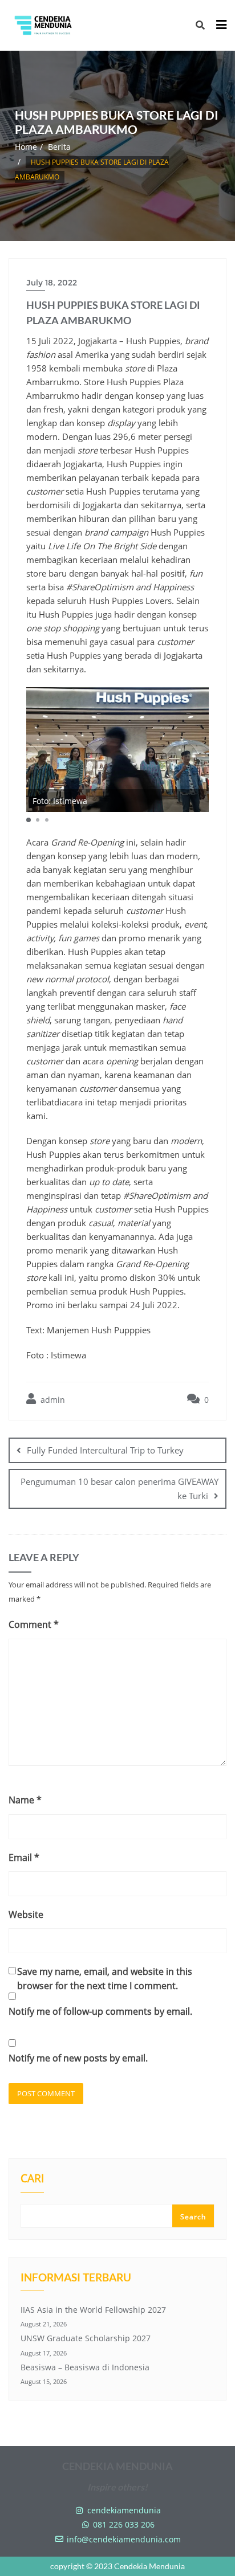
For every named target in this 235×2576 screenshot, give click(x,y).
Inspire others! (117, 2487)
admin (52, 1400)
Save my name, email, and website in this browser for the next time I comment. (105, 1979)
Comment (34, 1624)
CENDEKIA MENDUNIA (117, 2466)
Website (26, 1914)
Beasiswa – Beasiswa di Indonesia (85, 2367)
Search (193, 2217)
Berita (59, 147)
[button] (29, 820)
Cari (32, 2179)
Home (26, 147)
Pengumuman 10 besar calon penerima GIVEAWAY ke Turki (119, 1489)
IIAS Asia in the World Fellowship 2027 (93, 2310)
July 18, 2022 (52, 283)
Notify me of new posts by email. (78, 2058)
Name (25, 1800)
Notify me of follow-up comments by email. (100, 2011)
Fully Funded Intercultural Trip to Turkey (105, 1450)
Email (24, 1858)
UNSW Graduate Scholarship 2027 (86, 2338)
